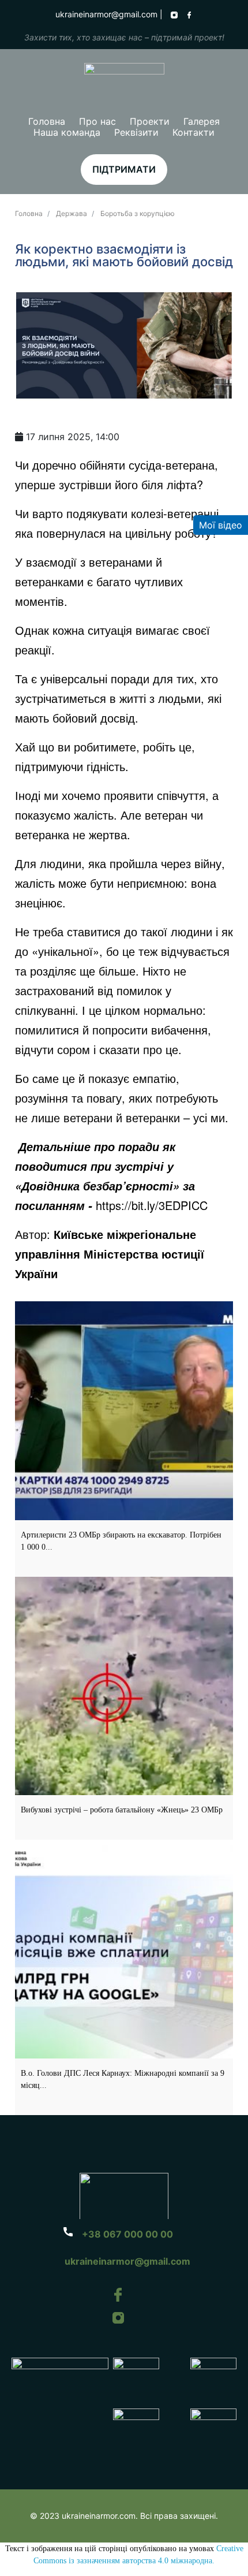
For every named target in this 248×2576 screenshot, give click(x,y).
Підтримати (124, 169)
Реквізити (136, 132)
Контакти (193, 132)
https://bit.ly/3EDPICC (152, 1205)
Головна (47, 121)
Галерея (202, 121)
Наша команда (67, 132)
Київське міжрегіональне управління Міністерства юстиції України (110, 1254)
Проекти (150, 121)
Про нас (97, 121)
